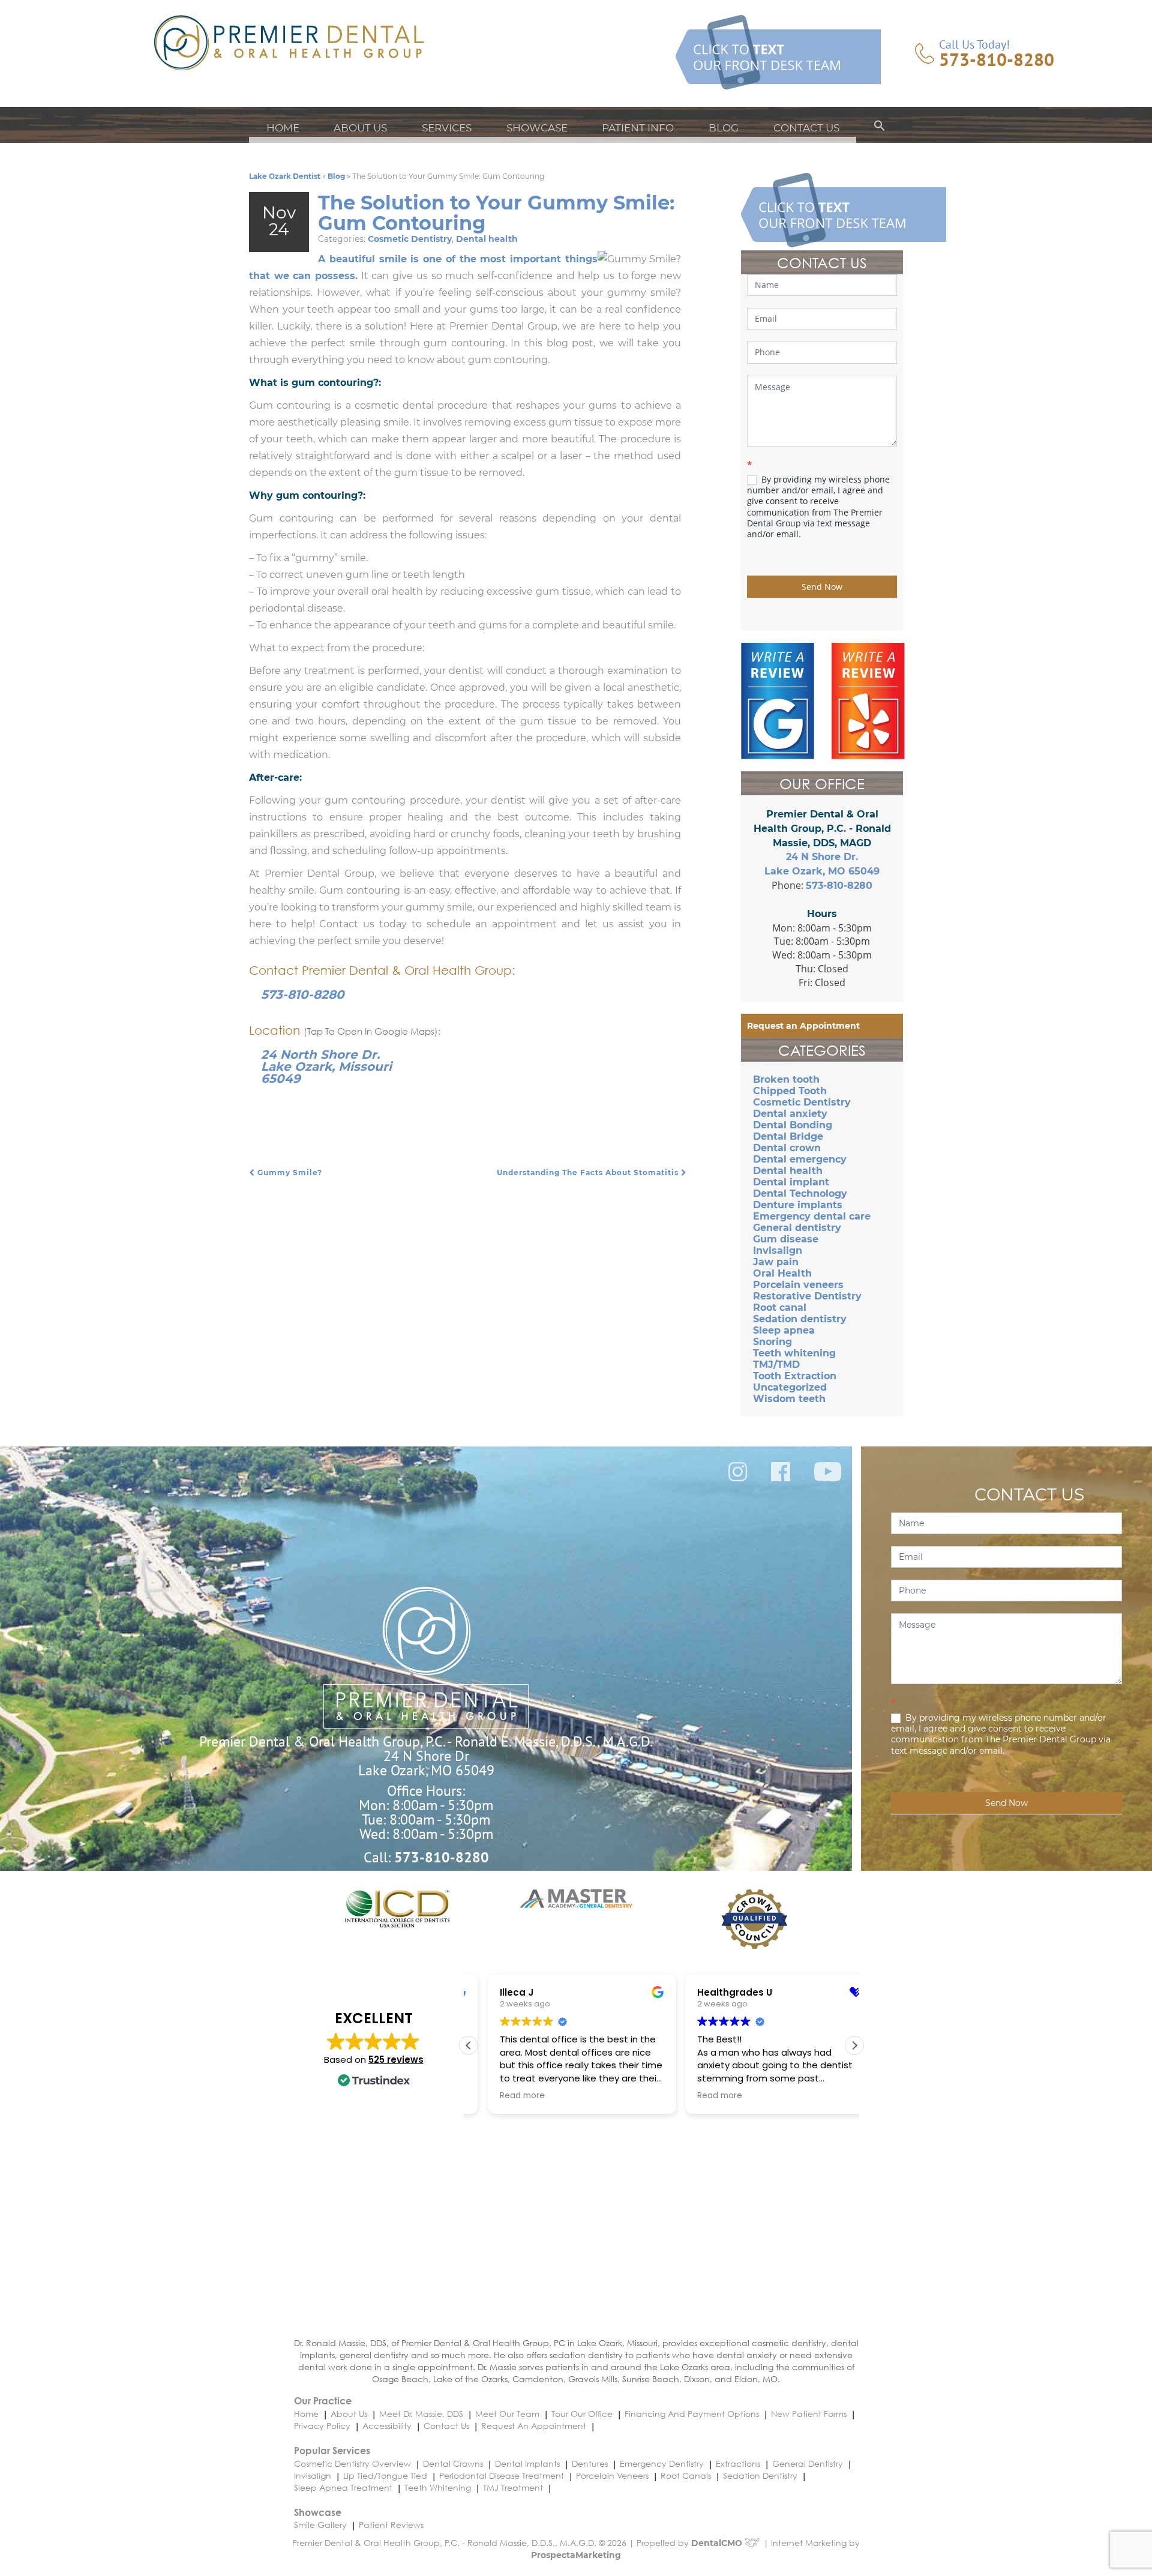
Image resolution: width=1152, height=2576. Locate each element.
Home (283, 128)
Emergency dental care (812, 1216)
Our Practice (323, 2400)
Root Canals (686, 2475)
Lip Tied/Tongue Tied (385, 2475)
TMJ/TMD (776, 1365)
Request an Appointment (803, 1026)
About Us (360, 128)
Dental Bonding (793, 1125)
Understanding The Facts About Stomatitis (589, 1172)
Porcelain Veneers (612, 2475)
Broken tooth (786, 1079)
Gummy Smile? (289, 1172)
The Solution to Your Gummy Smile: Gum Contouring (496, 213)
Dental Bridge (788, 1136)
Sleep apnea (784, 1330)
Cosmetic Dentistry (410, 239)
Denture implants (798, 1205)
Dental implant (791, 1182)
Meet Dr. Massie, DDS (421, 2414)
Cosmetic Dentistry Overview (352, 2463)
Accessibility (387, 2426)
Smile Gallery (320, 2525)
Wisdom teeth (789, 1399)
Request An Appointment (534, 2426)
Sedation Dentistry (760, 2475)
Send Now (822, 587)
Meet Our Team (507, 2414)
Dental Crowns (453, 2463)
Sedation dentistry (800, 1319)
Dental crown (787, 1148)
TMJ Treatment (513, 2487)
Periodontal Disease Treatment (502, 2475)
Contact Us (806, 128)
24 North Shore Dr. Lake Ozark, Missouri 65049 (326, 1067)
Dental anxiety (790, 1114)
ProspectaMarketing (576, 2555)
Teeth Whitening (438, 2487)
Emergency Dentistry (662, 2463)
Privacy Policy (322, 2426)
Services (447, 128)
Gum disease (786, 1239)
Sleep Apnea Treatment (343, 2487)
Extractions (738, 2463)
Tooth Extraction (795, 1376)
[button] (880, 128)
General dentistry (797, 1228)
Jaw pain (776, 1262)
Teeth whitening (794, 1353)
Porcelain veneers (798, 1285)
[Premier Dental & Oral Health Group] (289, 42)
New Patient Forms (809, 2414)
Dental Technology (800, 1193)
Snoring (772, 1342)
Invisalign (778, 1250)
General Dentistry (808, 2463)
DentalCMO (718, 2543)
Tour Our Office (582, 2414)
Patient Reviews (391, 2525)
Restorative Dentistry (807, 1296)
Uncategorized (790, 1387)
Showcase (537, 128)
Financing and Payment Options (692, 2414)
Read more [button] (503, 2096)
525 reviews (396, 2060)
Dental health (487, 239)
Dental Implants (527, 2463)
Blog (724, 128)
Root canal (780, 1308)
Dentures (590, 2463)
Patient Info (638, 128)
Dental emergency (800, 1159)
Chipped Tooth (790, 1091)
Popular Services (332, 2450)
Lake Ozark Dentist (285, 176)
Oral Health (782, 1273)
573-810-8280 (997, 59)
